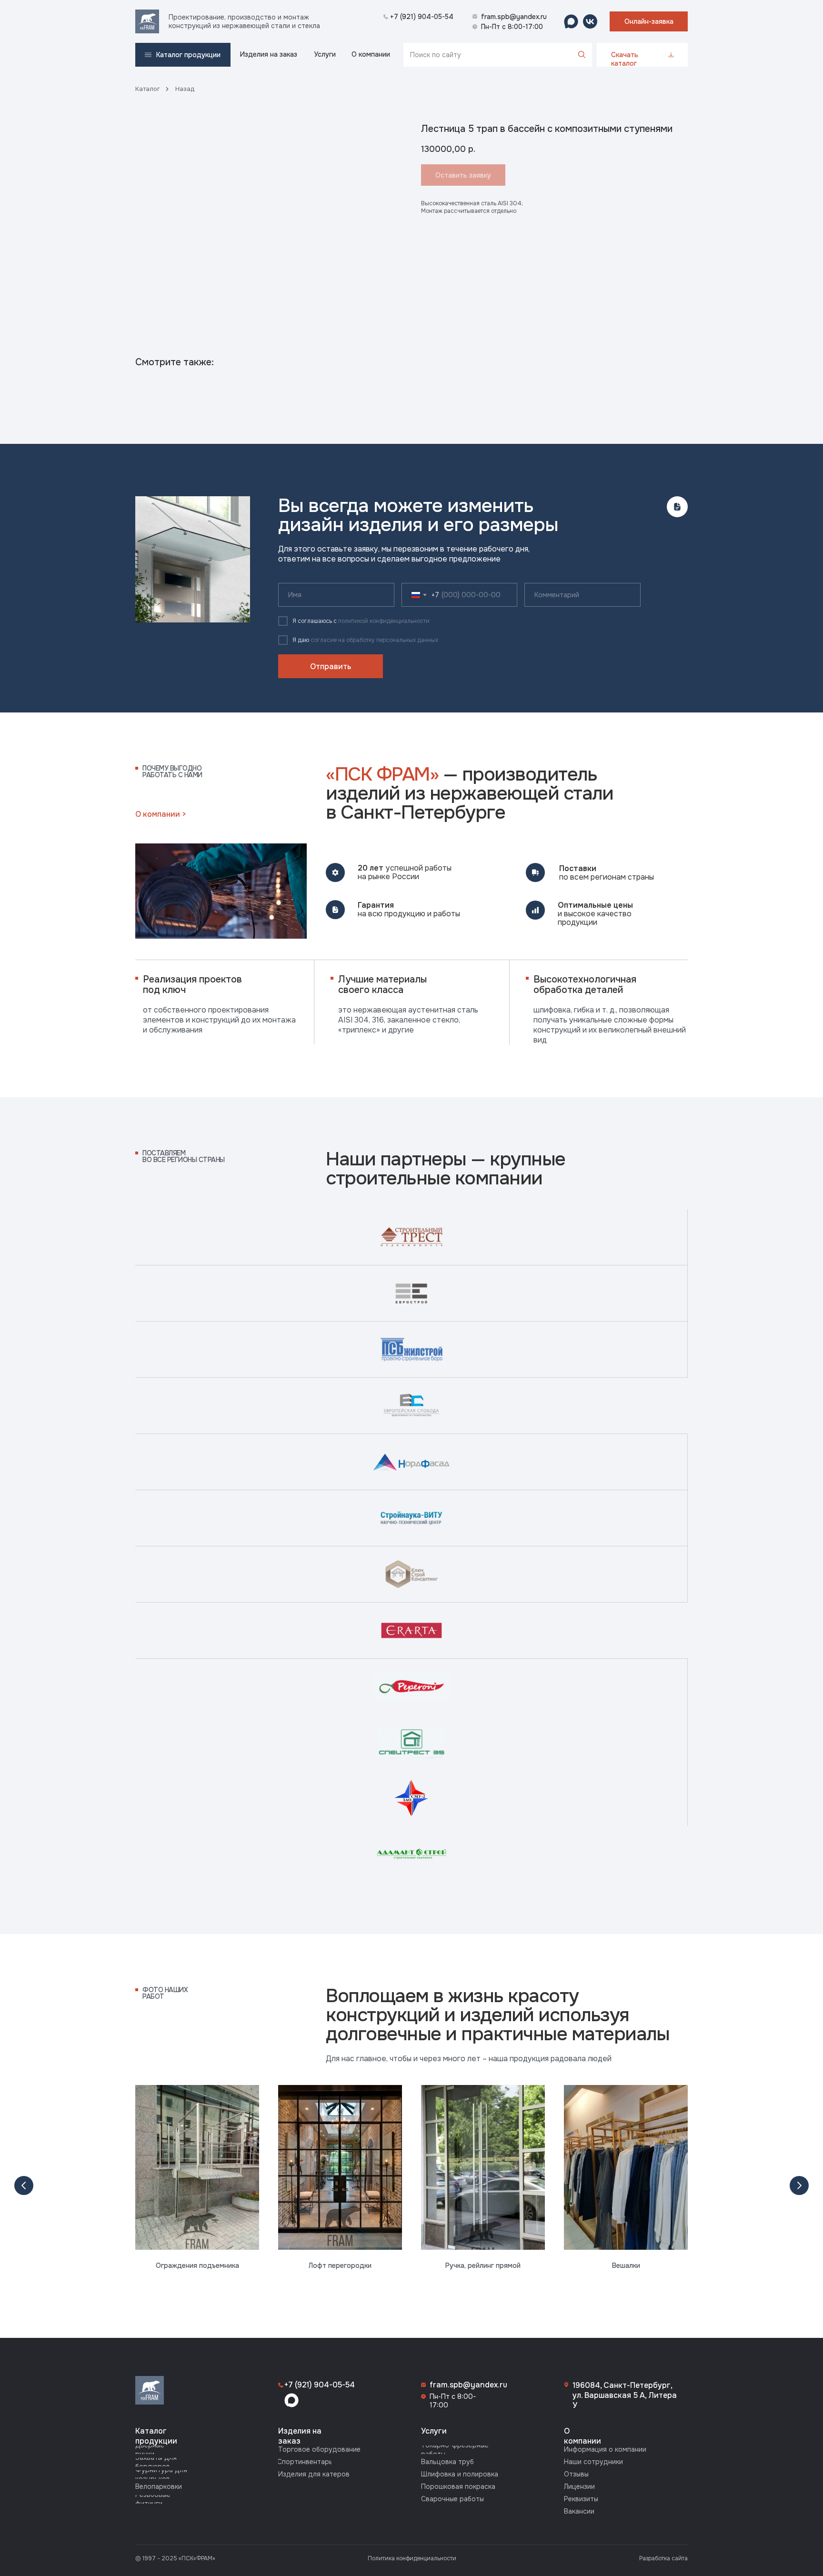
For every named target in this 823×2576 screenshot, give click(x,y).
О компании (582, 2436)
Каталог (148, 89)
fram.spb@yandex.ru (468, 2385)
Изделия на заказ (300, 2436)
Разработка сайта (663, 2558)
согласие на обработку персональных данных (374, 640)
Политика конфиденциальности (412, 2558)
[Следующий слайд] (799, 2185)
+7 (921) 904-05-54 (320, 2385)
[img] (147, 21)
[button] (649, 21)
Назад (185, 89)
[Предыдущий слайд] (24, 2185)
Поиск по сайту (436, 55)
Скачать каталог (625, 59)
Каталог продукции (156, 2436)
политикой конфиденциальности (384, 621)
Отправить (331, 667)
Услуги (434, 2431)
